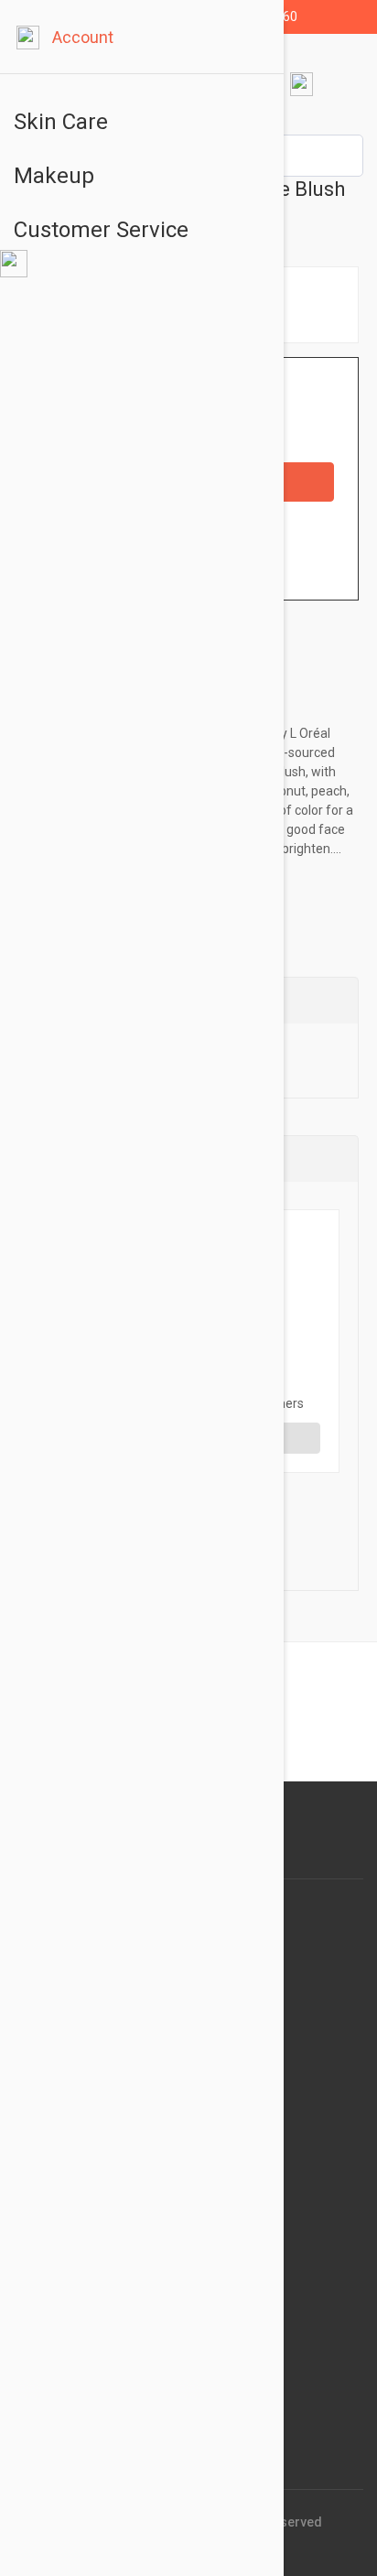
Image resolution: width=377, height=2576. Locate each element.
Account (83, 37)
